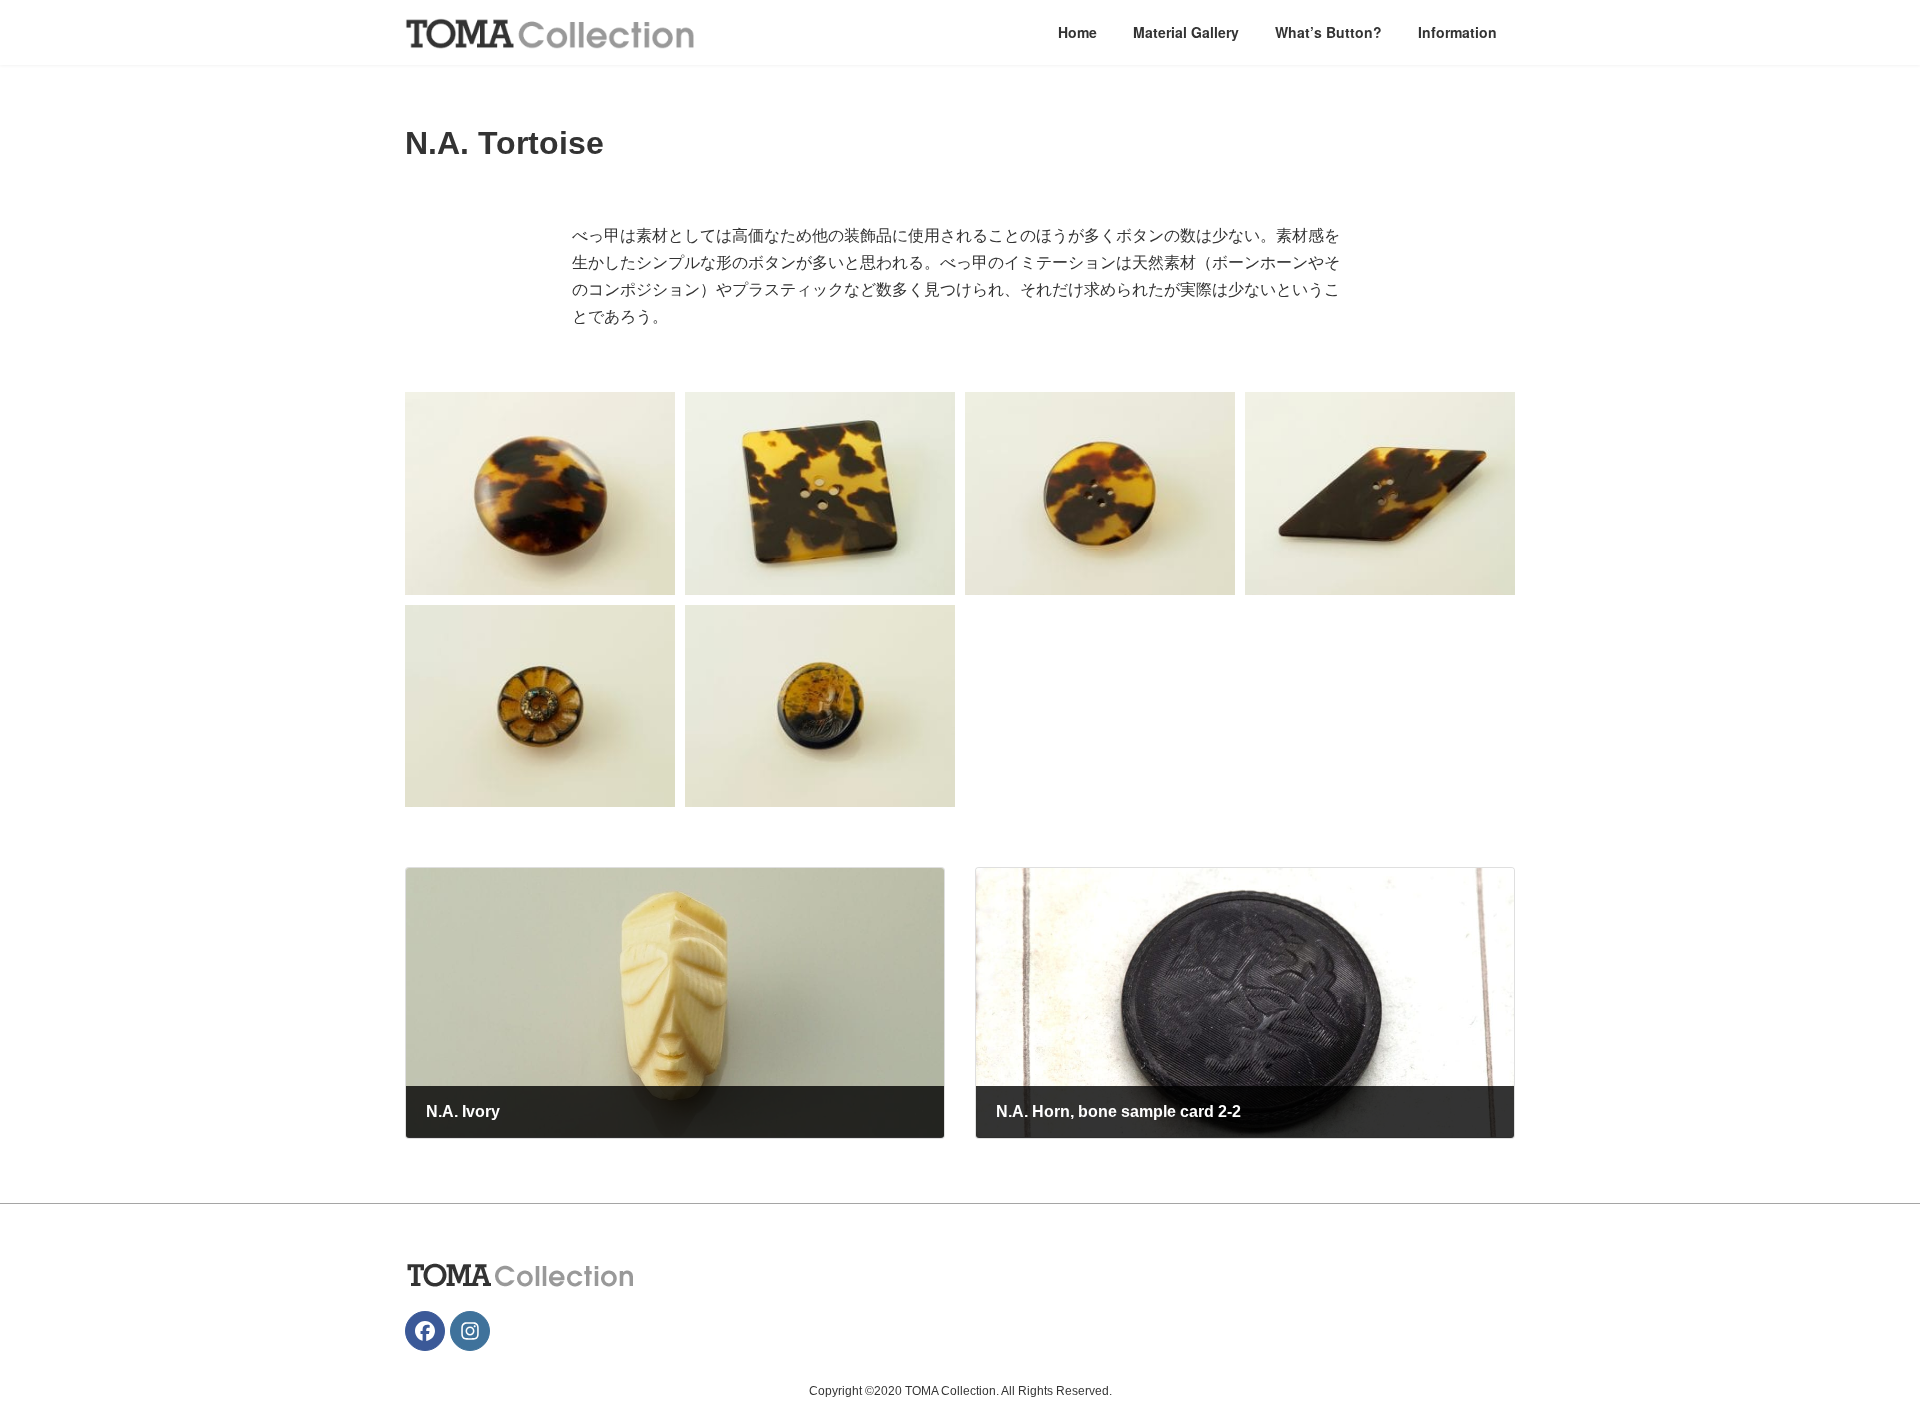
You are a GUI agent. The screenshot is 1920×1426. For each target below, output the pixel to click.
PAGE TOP (1858, 1364)
